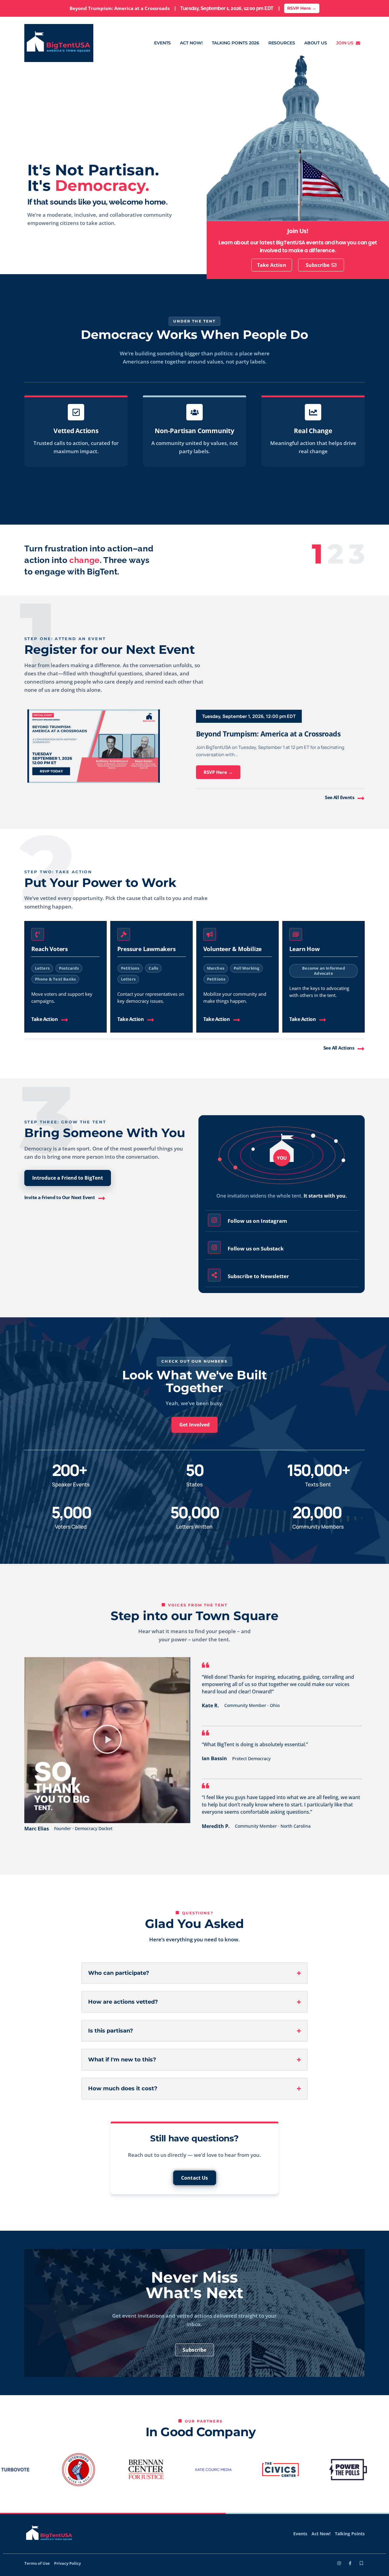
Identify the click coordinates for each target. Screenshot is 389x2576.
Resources (282, 43)
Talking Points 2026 (236, 43)
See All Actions (339, 1048)
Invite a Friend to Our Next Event (60, 1197)
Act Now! (191, 43)
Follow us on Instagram (257, 1221)
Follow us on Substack (256, 1248)
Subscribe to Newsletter (258, 1276)
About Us (316, 43)
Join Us (346, 43)
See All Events (339, 797)
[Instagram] (339, 2563)
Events (162, 43)
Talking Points (350, 2534)
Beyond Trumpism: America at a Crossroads (268, 734)
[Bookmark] (361, 2563)
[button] (42, 968)
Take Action (45, 1019)
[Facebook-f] (350, 2563)
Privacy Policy (67, 2563)
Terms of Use (37, 2563)
